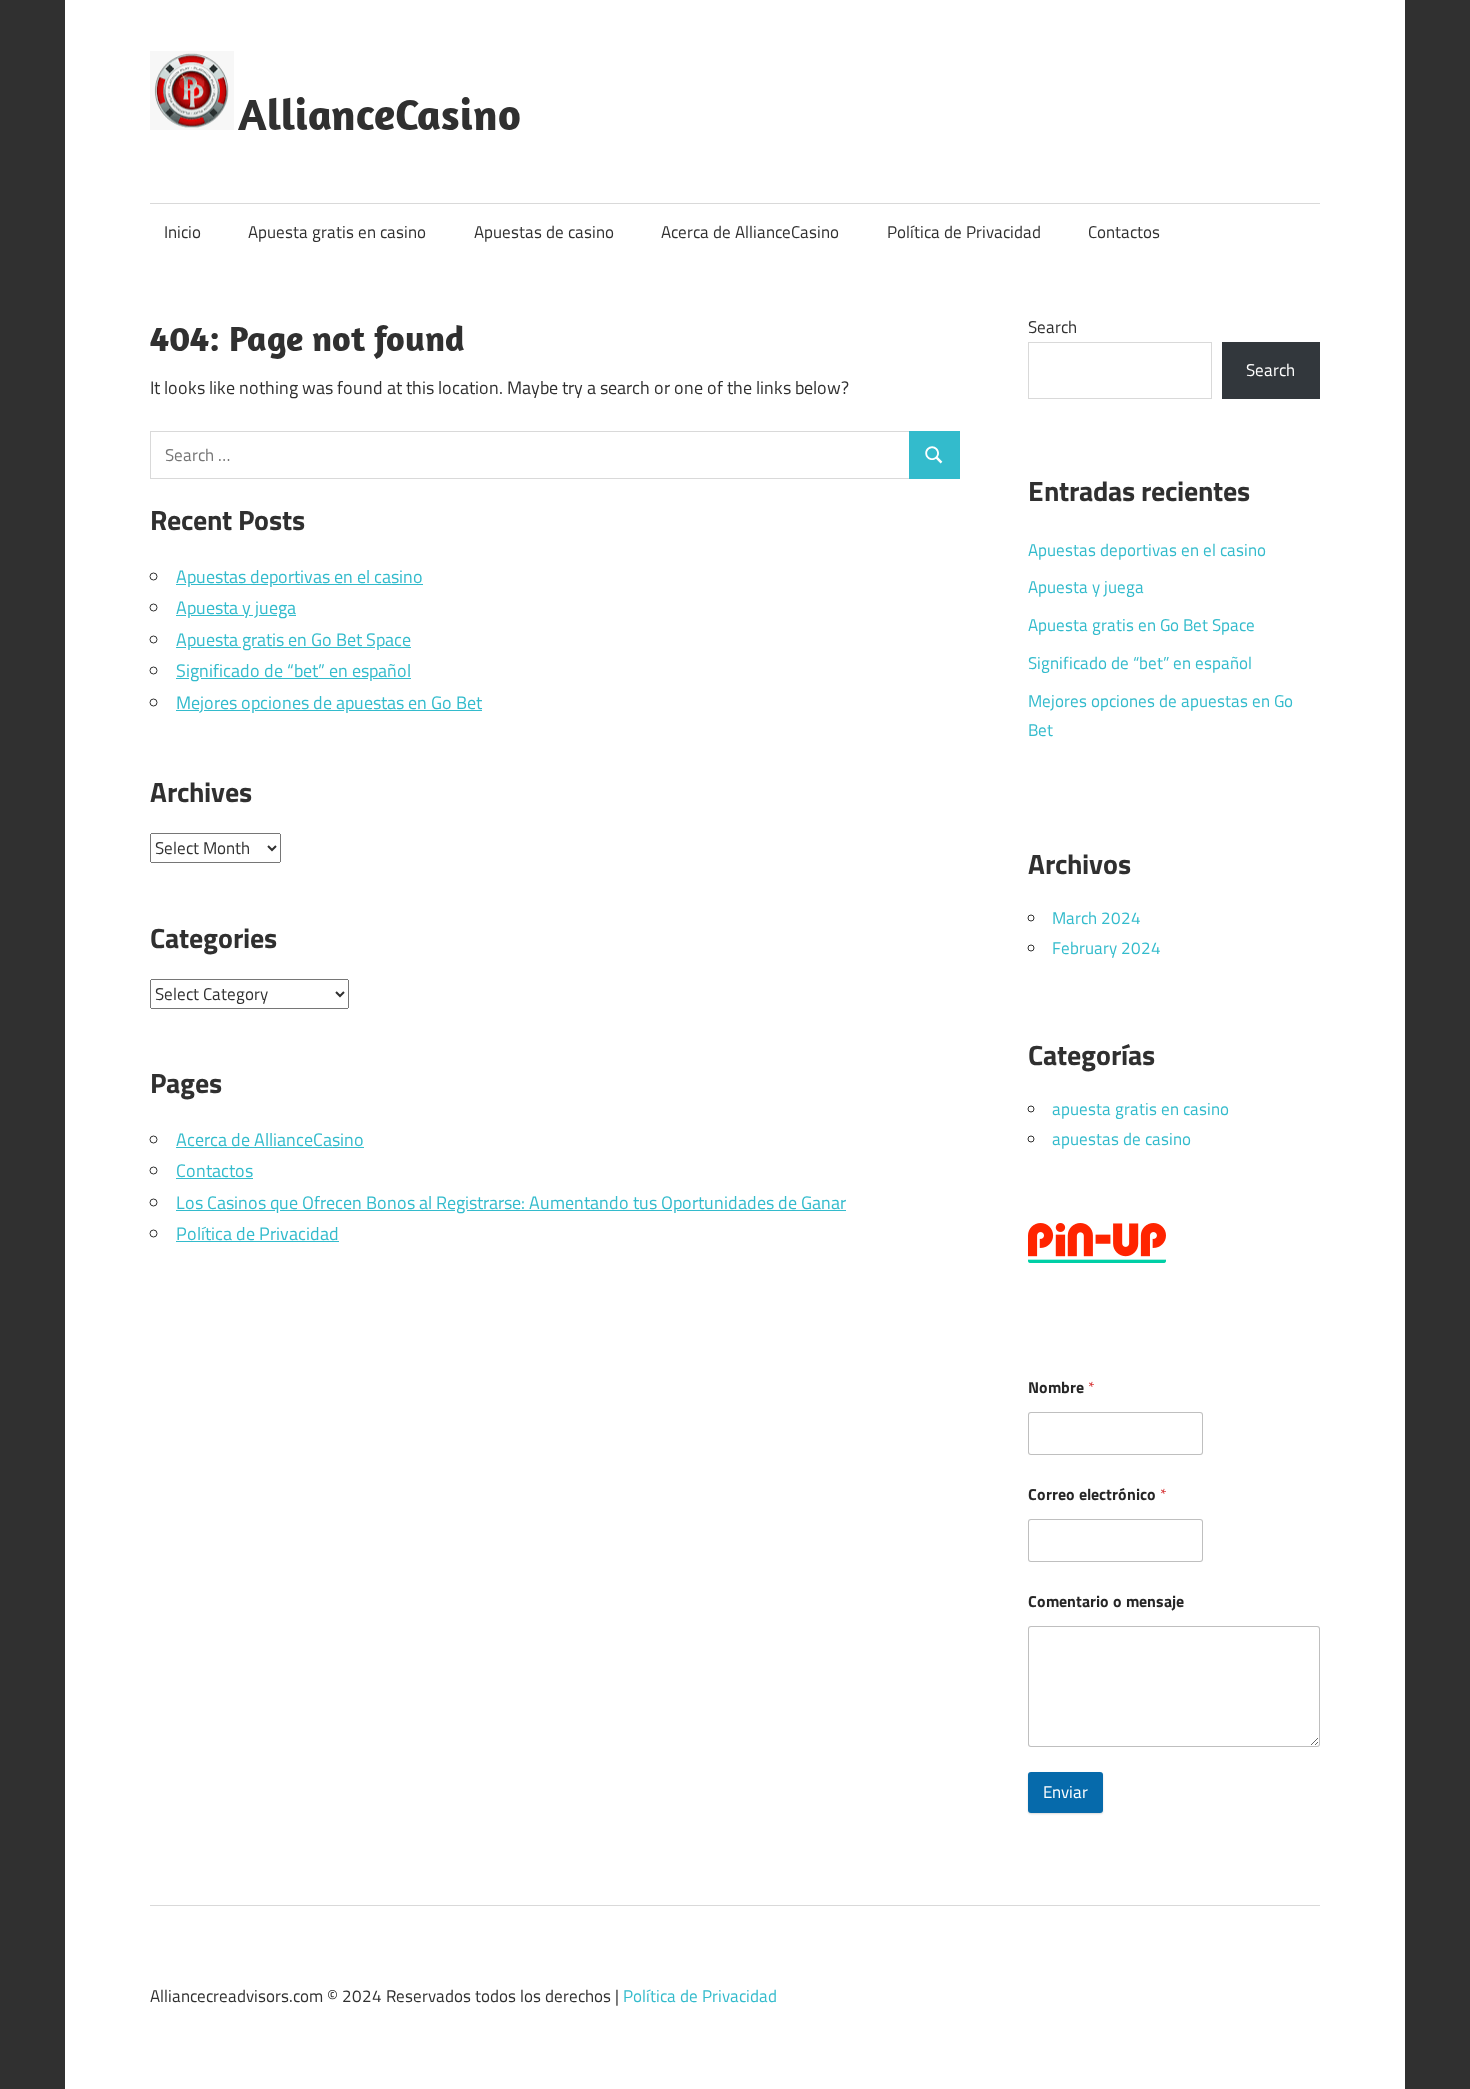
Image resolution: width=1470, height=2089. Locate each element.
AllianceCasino (379, 114)
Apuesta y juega (236, 607)
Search (1052, 327)
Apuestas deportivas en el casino (299, 576)
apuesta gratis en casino (1140, 1109)
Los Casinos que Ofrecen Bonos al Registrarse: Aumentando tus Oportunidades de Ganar (511, 1202)
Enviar (1065, 1792)
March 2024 (1096, 918)
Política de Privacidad (964, 232)
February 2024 (1106, 948)
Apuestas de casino (544, 232)
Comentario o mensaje (1106, 1601)
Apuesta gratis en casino (337, 232)
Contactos (1124, 232)
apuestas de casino (1121, 1139)
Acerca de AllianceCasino (750, 232)
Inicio (182, 232)
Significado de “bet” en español (293, 670)
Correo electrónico (1097, 1494)
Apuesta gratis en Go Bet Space (293, 639)
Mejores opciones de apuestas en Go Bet (329, 702)
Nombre (1061, 1387)
